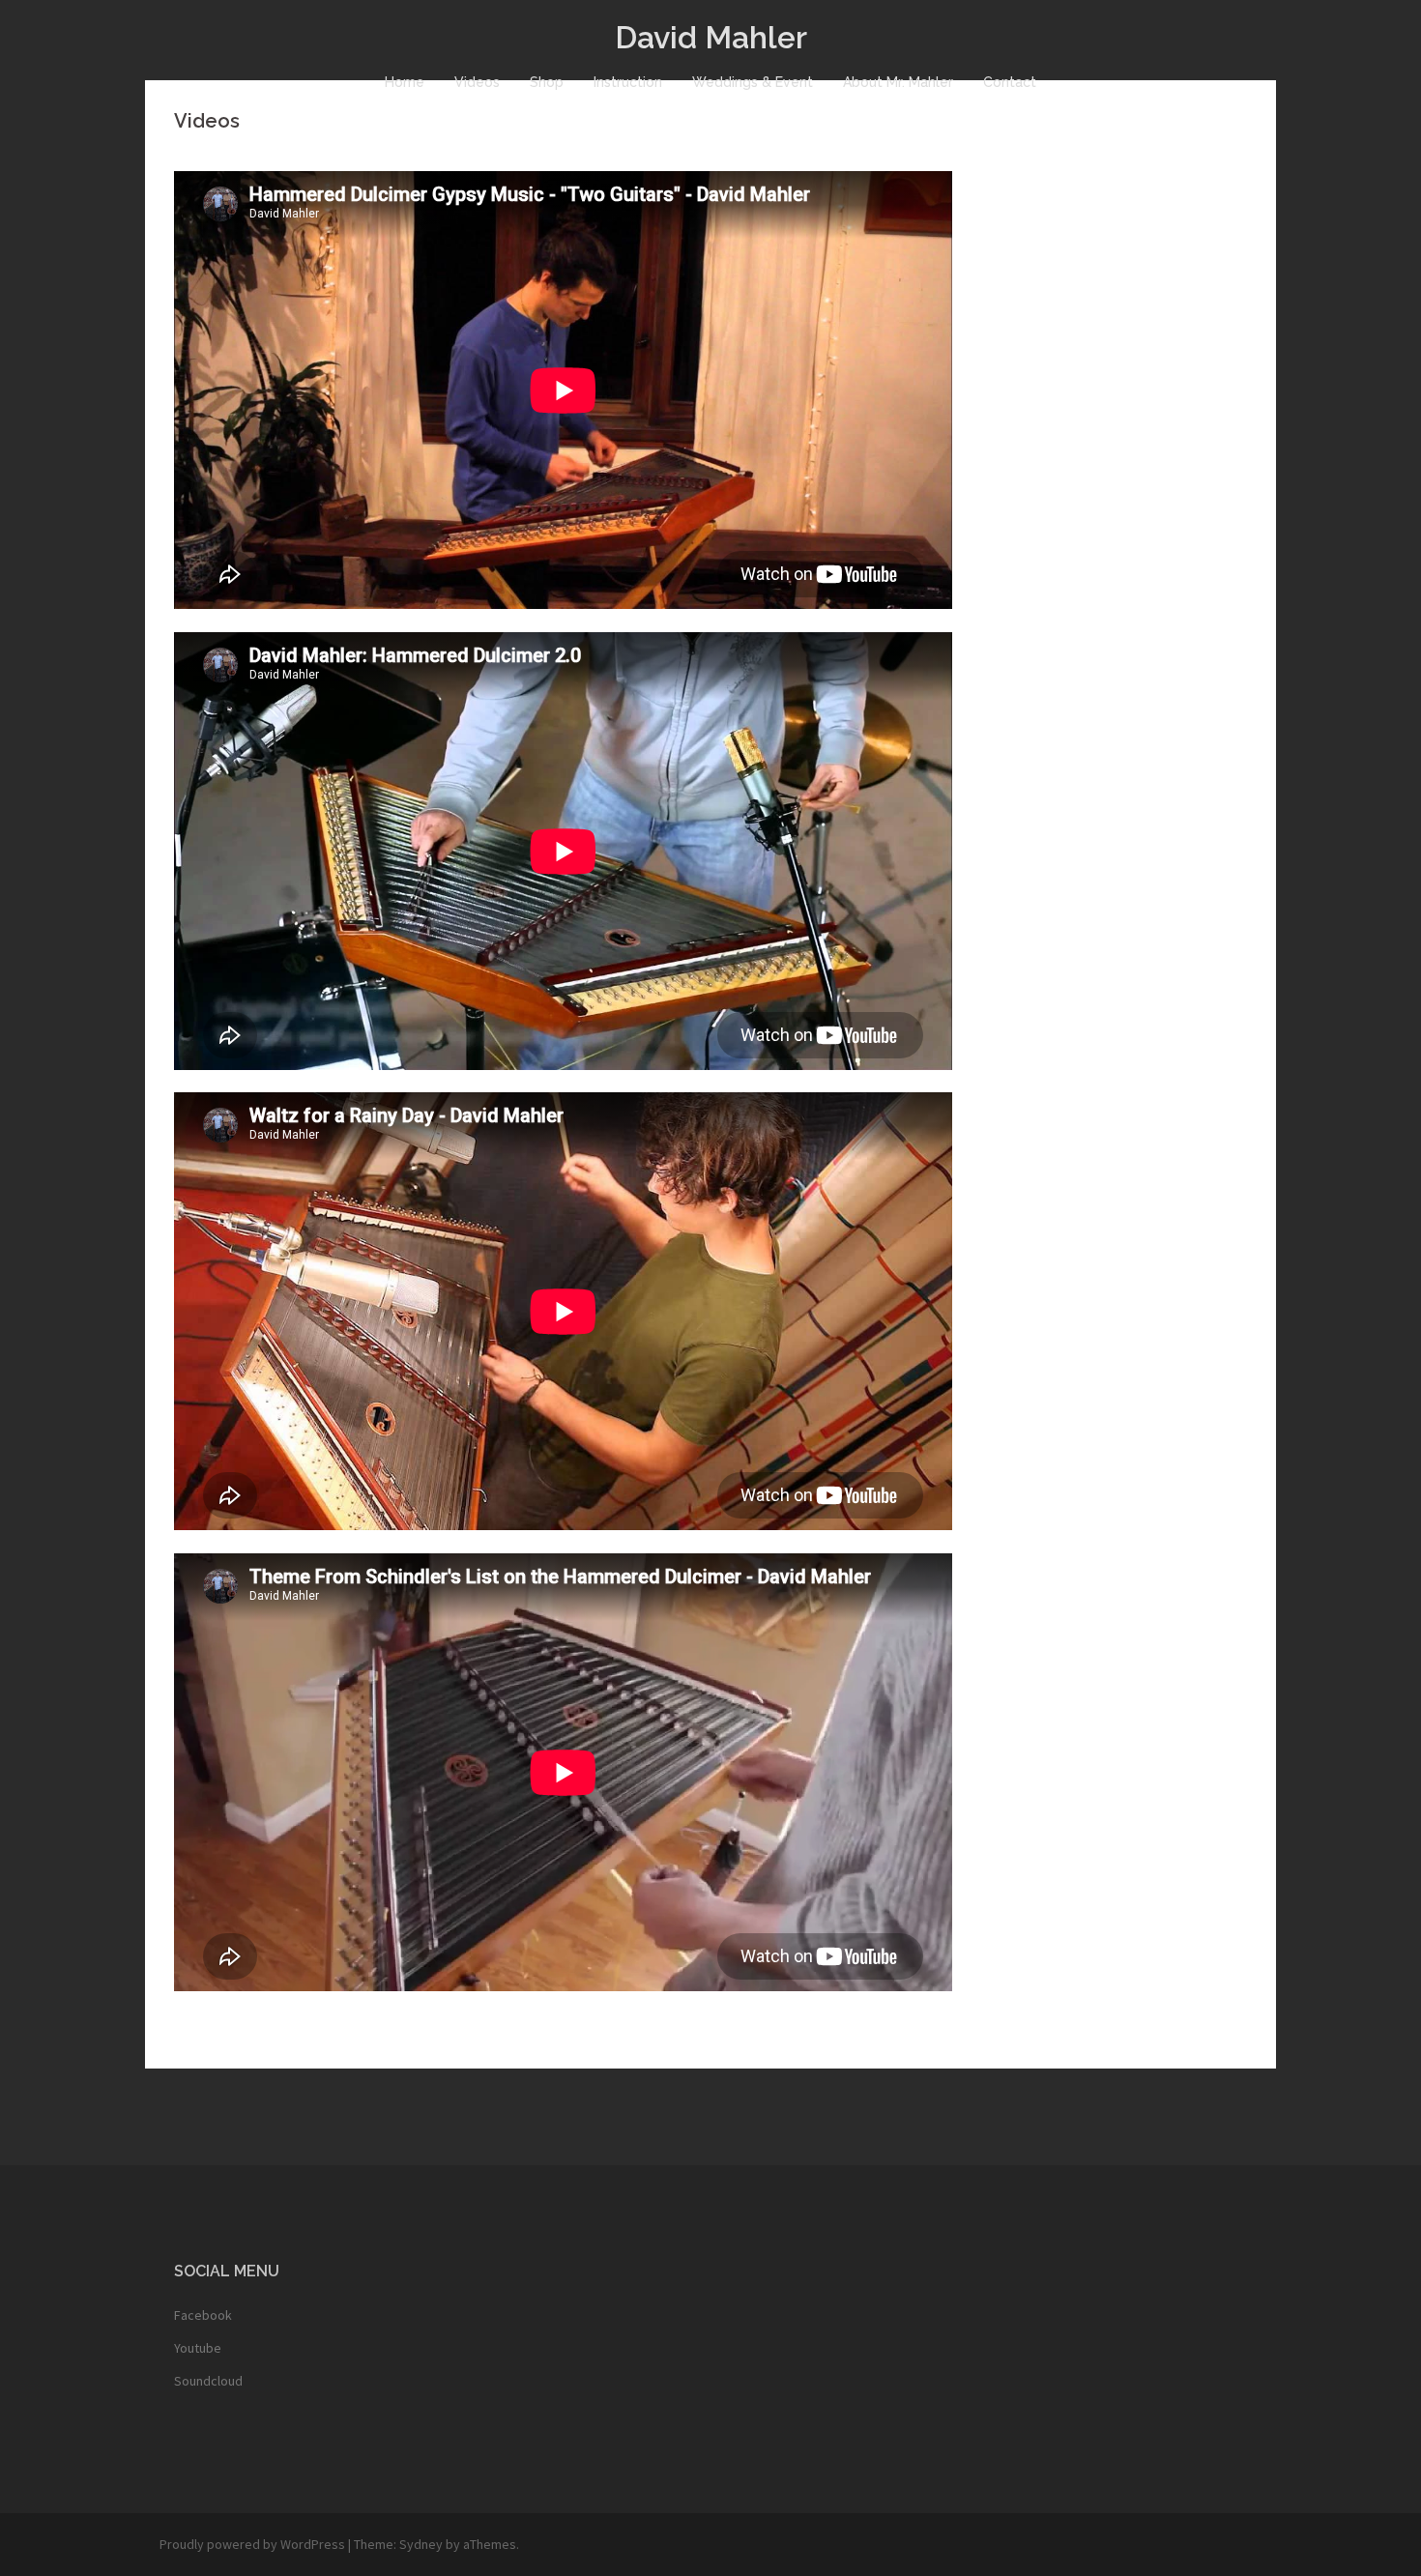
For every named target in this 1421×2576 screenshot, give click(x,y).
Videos (477, 82)
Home (405, 82)
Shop (547, 82)
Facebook (203, 2315)
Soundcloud (208, 2381)
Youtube (198, 2348)
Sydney (421, 2544)
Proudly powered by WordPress (252, 2544)
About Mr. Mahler (898, 82)
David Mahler (711, 37)
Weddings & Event (753, 82)
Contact (1010, 82)
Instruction (628, 82)
